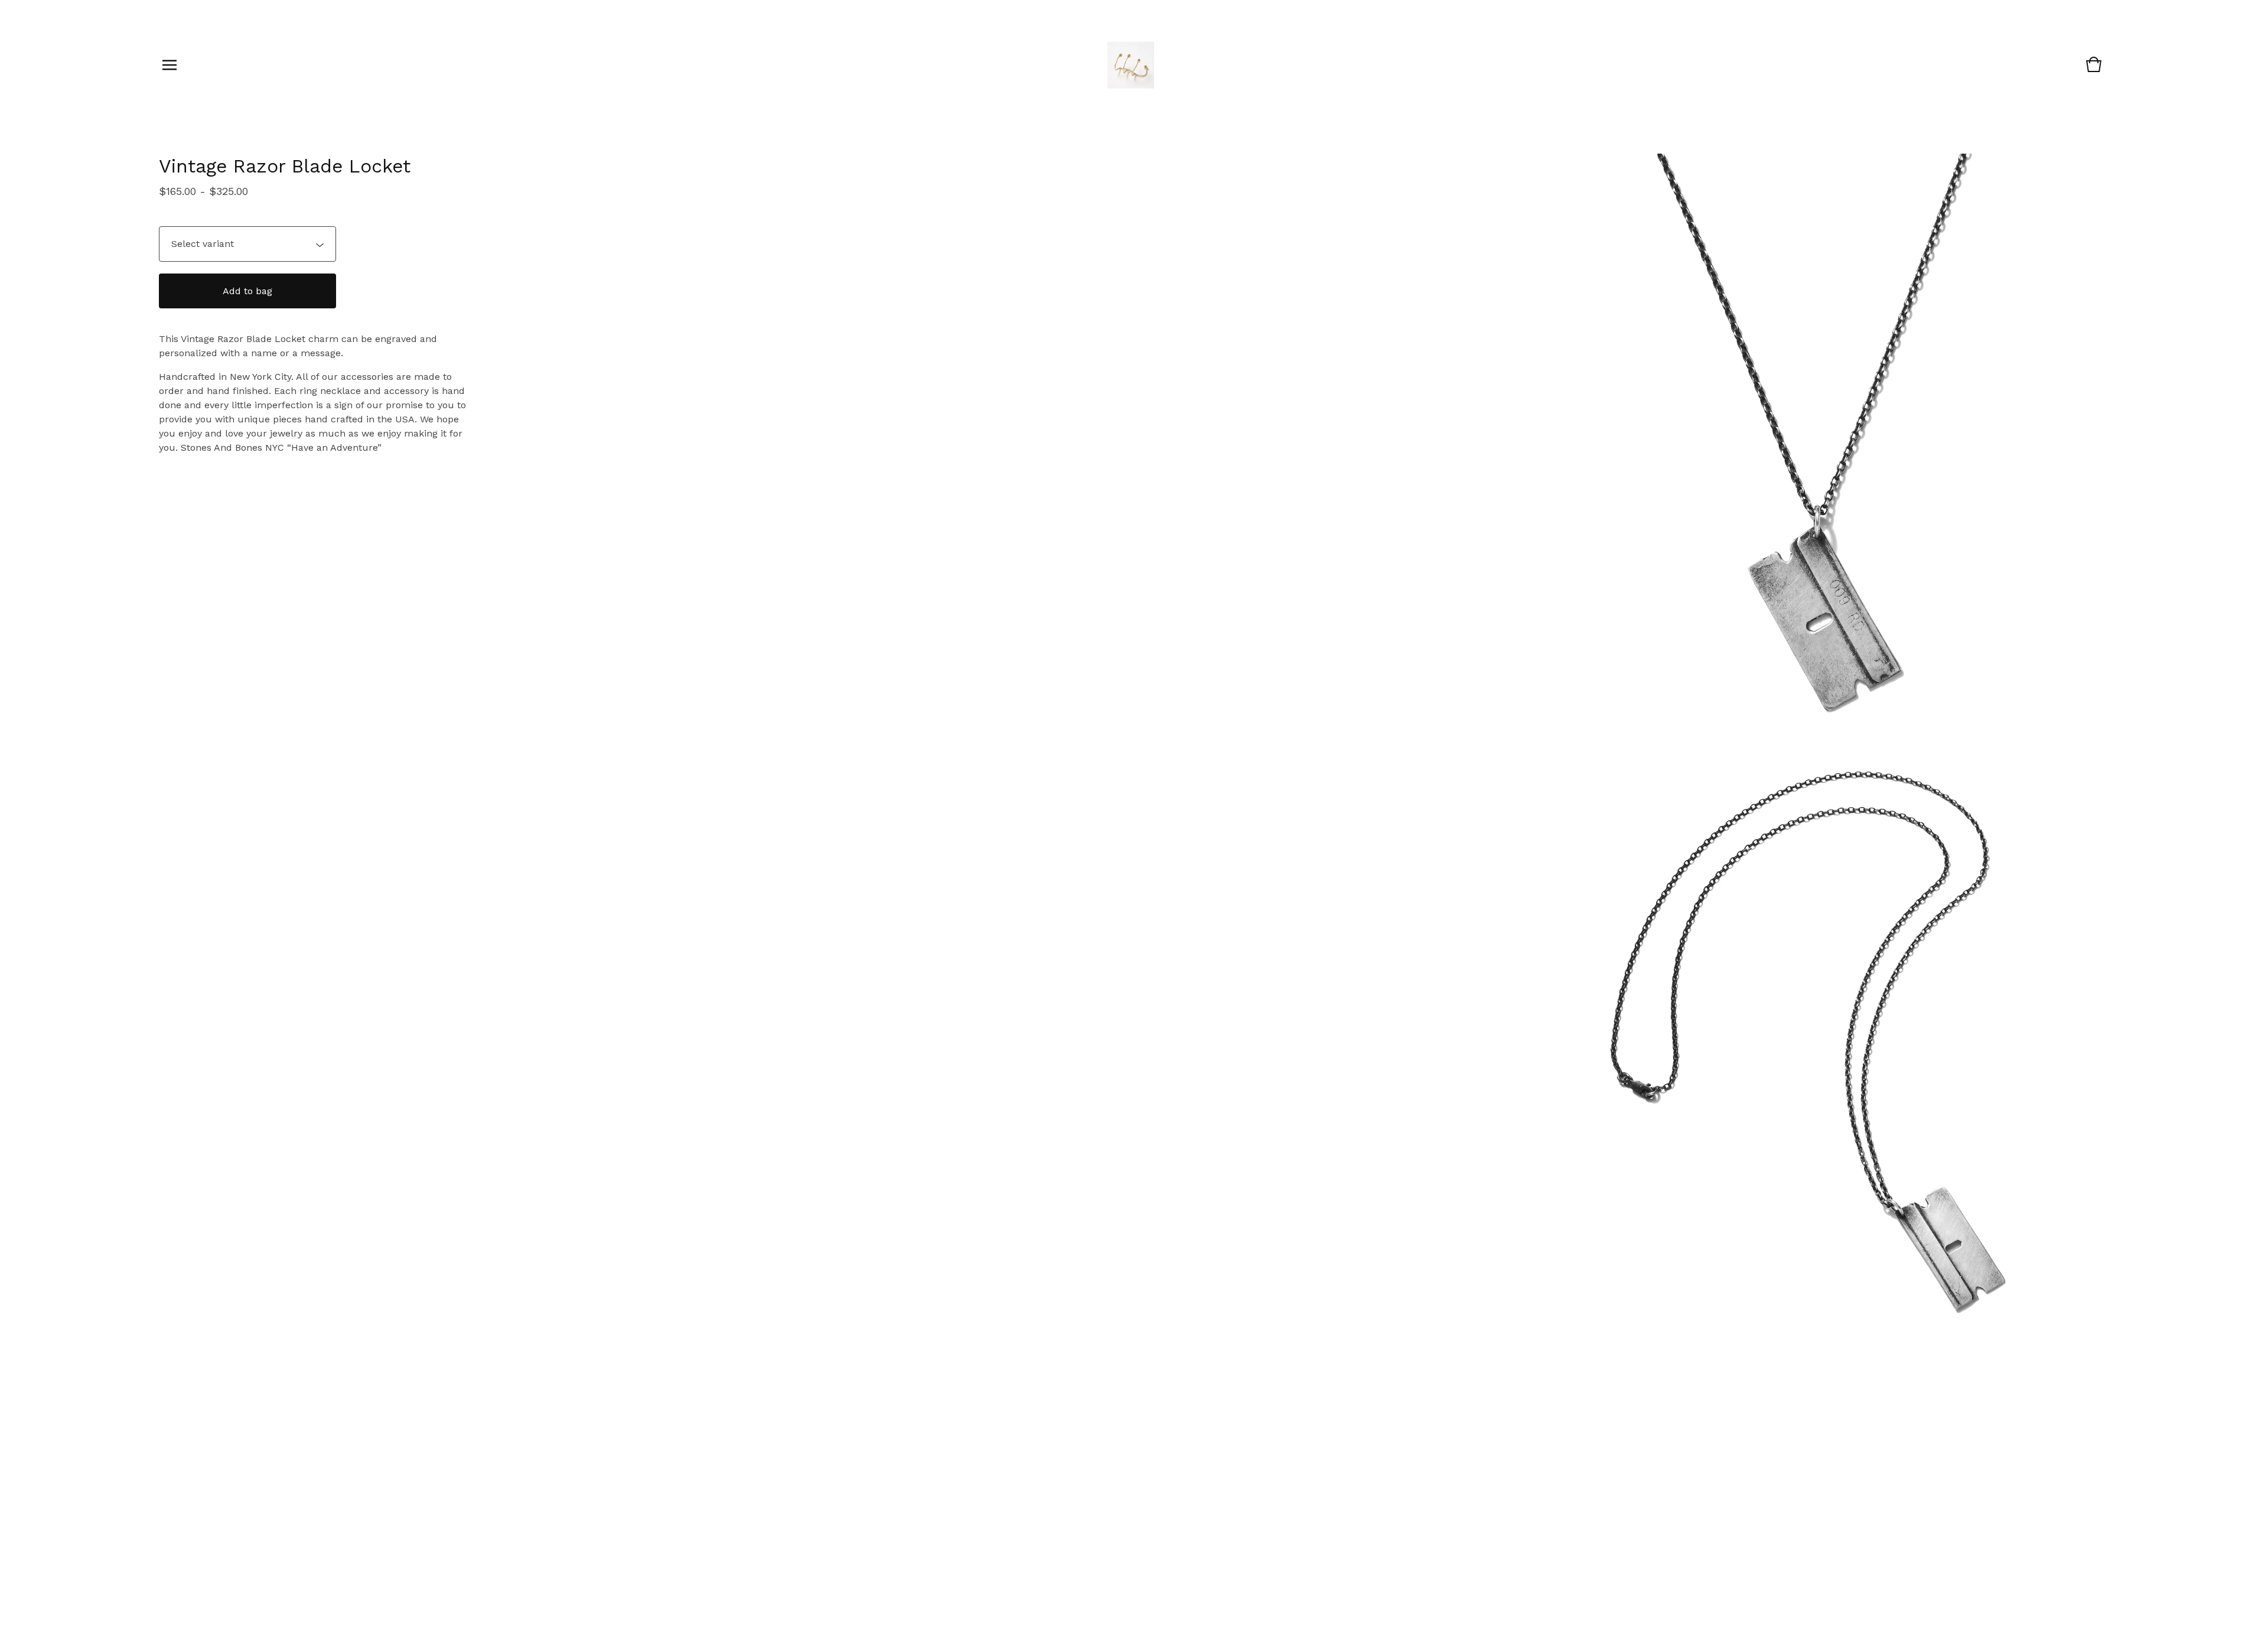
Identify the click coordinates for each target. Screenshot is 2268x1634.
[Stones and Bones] (1131, 65)
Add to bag (247, 291)
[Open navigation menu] (170, 65)
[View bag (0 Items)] (2094, 70)
